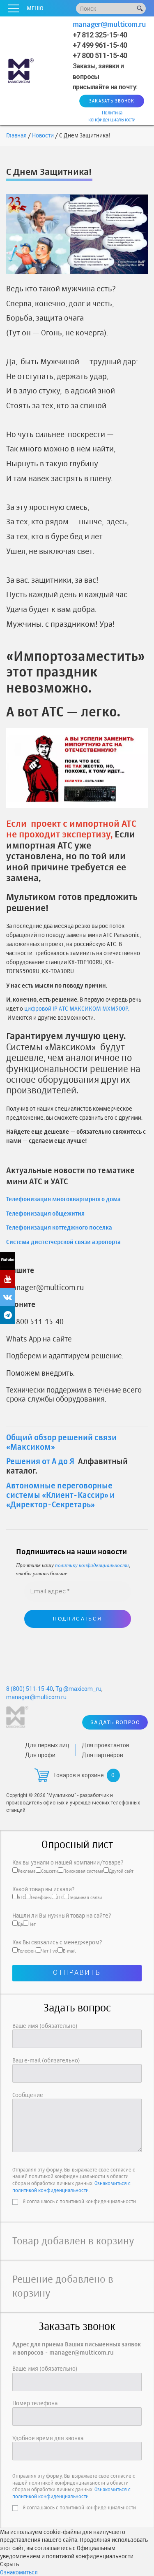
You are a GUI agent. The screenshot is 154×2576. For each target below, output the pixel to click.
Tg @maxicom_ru (78, 1689)
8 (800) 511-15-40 (30, 1689)
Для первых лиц (47, 1745)
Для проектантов (106, 1745)
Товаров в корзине (78, 1775)
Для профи (40, 1755)
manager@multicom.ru (109, 24)
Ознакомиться (19, 2572)
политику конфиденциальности (92, 1565)
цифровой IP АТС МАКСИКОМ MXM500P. (77, 1008)
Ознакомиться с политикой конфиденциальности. (71, 2187)
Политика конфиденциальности (112, 116)
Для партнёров (102, 1755)
